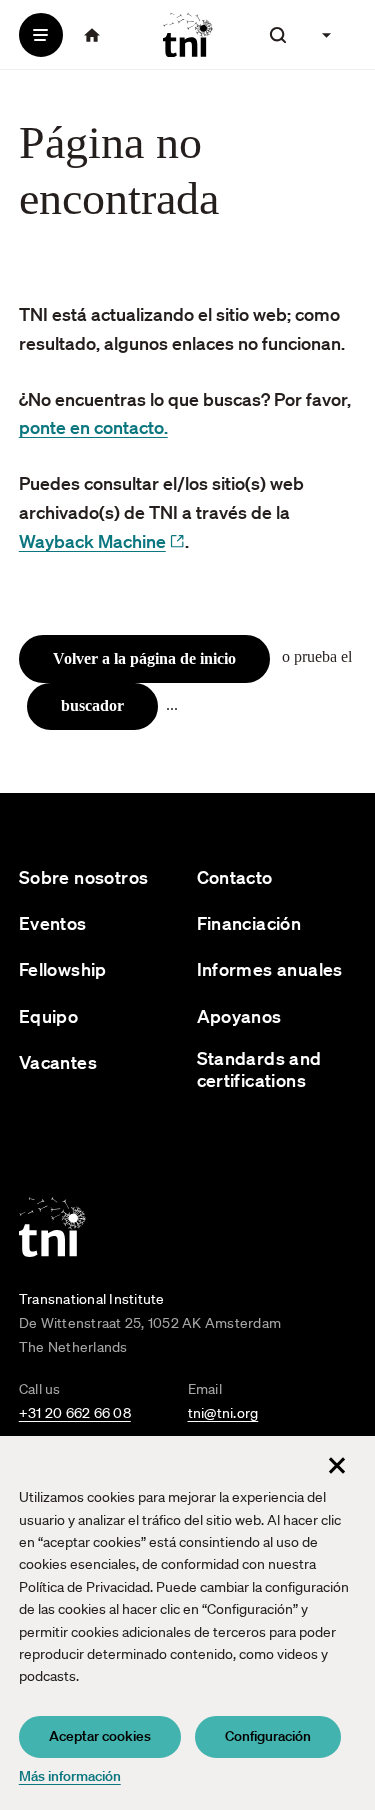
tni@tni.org (223, 1413)
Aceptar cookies (100, 1736)
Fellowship (63, 969)
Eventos (53, 923)
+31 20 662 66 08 (75, 1413)
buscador (92, 705)
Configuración (268, 1736)
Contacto (235, 877)
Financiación (249, 923)
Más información (70, 1776)
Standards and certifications (259, 1069)
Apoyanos (239, 1016)
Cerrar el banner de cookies (337, 1465)
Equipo (48, 1016)
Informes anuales (270, 969)
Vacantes (58, 1062)
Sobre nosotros (84, 877)
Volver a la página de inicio (144, 658)
